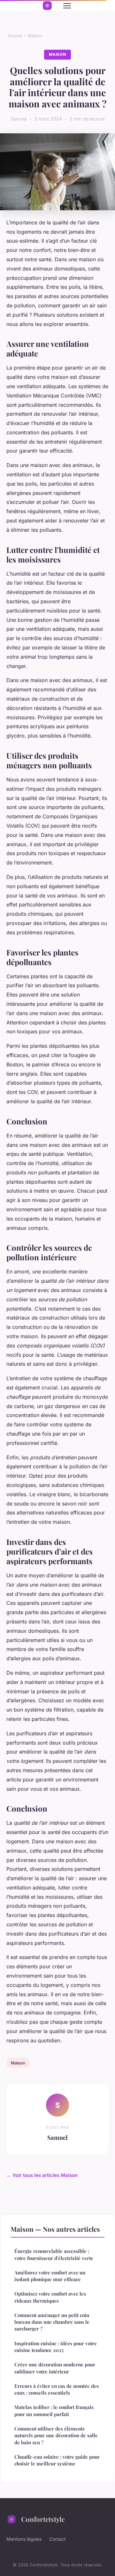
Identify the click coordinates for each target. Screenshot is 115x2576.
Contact (57, 2539)
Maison (35, 36)
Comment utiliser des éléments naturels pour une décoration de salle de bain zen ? (56, 2435)
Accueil (15, 36)
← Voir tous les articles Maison (42, 2175)
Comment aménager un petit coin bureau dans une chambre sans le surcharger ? (52, 2322)
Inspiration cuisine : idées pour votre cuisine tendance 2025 (56, 2347)
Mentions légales (24, 2539)
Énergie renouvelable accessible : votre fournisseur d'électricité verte (54, 2254)
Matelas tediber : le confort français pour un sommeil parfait (54, 2410)
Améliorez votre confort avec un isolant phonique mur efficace (50, 2276)
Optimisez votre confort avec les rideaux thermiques (50, 2297)
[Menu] (67, 6)
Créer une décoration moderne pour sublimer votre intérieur (55, 2368)
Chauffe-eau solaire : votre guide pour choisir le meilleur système (57, 2460)
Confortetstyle (43, 2519)
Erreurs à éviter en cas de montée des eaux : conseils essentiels (57, 2389)
